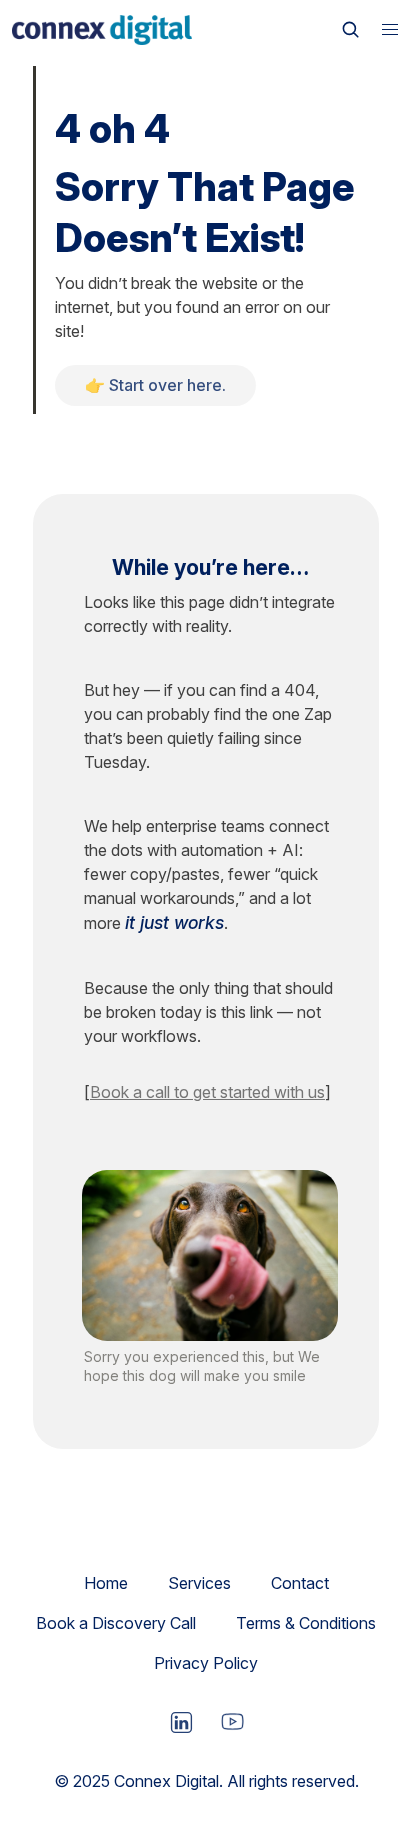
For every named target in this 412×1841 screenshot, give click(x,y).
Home (106, 1583)
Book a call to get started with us (207, 1092)
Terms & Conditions (306, 1623)
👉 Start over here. (155, 385)
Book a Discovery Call (116, 1623)
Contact (300, 1583)
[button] (390, 30)
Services (199, 1583)
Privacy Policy (206, 1663)
